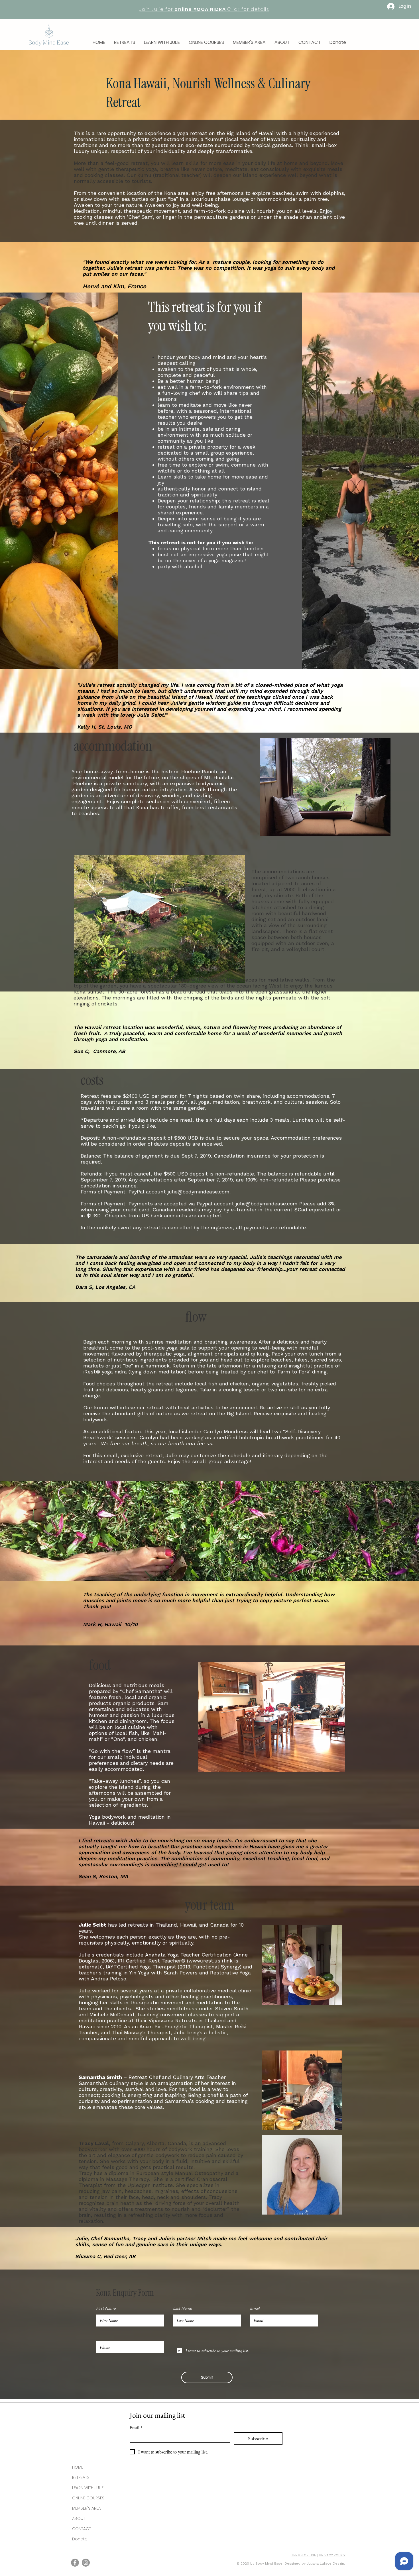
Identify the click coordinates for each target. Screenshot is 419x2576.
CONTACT (82, 2529)
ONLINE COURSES (88, 2498)
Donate (80, 2539)
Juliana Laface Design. (326, 2563)
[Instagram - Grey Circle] (86, 2563)
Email (255, 2308)
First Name (106, 2308)
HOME (78, 2467)
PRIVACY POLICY (332, 2555)
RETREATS (81, 2477)
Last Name (183, 2308)
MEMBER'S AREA (87, 2508)
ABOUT (79, 2518)
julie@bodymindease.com (199, 1192)
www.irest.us (204, 1961)
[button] (125, 42)
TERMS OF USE (304, 2555)
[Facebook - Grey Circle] (75, 2563)
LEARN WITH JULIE (88, 2488)
